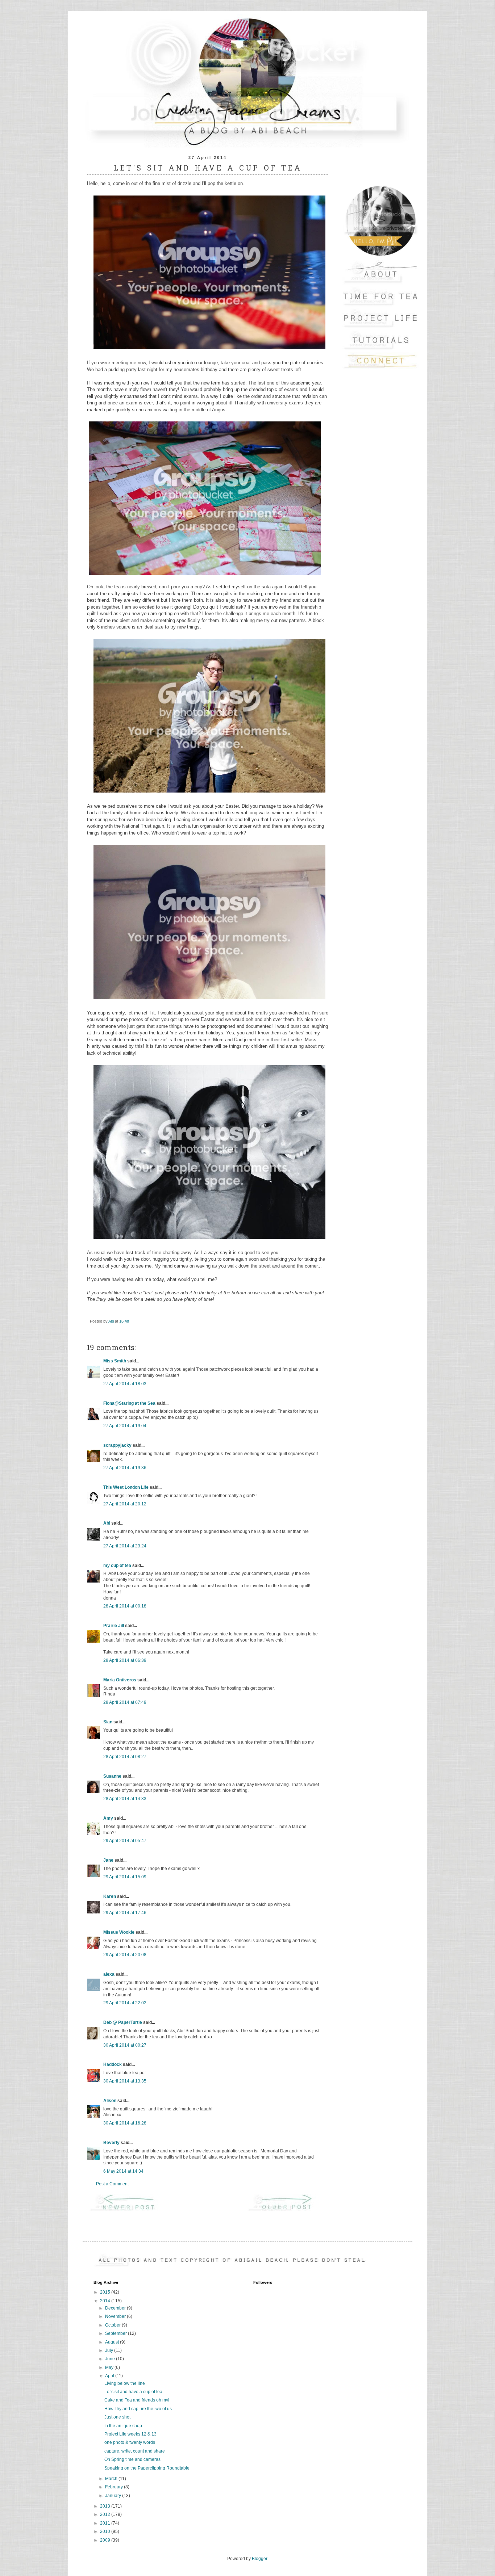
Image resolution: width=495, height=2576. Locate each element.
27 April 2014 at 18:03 (125, 1384)
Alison (110, 2101)
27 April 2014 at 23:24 (125, 1546)
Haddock (113, 2064)
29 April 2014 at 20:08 (125, 1955)
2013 (106, 2506)
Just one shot (117, 2417)
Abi (107, 1523)
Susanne (112, 1776)
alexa (109, 1974)
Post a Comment (112, 2184)
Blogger (259, 2559)
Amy (108, 1818)
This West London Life (126, 1487)
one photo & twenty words (130, 2442)
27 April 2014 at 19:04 (125, 1426)
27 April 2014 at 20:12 (125, 1504)
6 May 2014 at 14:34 (123, 2171)
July (110, 2350)
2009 (106, 2540)
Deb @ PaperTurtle (123, 2022)
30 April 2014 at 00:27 (125, 2045)
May (110, 2367)
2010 (106, 2531)
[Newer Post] (129, 2210)
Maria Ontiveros (120, 1680)
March (112, 2479)
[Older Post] (287, 2210)
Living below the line (125, 2383)
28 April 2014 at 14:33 (125, 1799)
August (113, 2342)
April (110, 2376)
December (116, 2308)
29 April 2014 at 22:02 (125, 2003)
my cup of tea (117, 1566)
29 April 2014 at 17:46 (125, 1913)
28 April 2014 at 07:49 (125, 1702)
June (111, 2359)
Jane (108, 1860)
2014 (106, 2301)
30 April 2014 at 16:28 (125, 2123)
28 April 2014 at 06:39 (125, 1660)
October (113, 2325)
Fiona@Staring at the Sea (129, 1403)
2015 (106, 2292)
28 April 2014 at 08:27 (125, 1757)
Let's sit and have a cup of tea (133, 2392)
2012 (106, 2514)
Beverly (111, 2143)
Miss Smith (115, 1361)
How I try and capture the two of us (138, 2409)
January (114, 2496)
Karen (110, 1896)
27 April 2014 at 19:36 (125, 1468)
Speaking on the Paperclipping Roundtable (147, 2468)
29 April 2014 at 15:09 (125, 1877)
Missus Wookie (119, 1932)
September (117, 2333)
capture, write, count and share (135, 2451)
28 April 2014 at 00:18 (125, 1606)
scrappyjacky (117, 1445)
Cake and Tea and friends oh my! (137, 2400)
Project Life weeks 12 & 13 (130, 2434)
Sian (108, 1722)
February (115, 2487)
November (116, 2316)
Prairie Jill (114, 1626)
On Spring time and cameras (132, 2459)
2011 (106, 2523)
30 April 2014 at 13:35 (125, 2081)
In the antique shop (123, 2426)
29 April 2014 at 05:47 (125, 1841)
